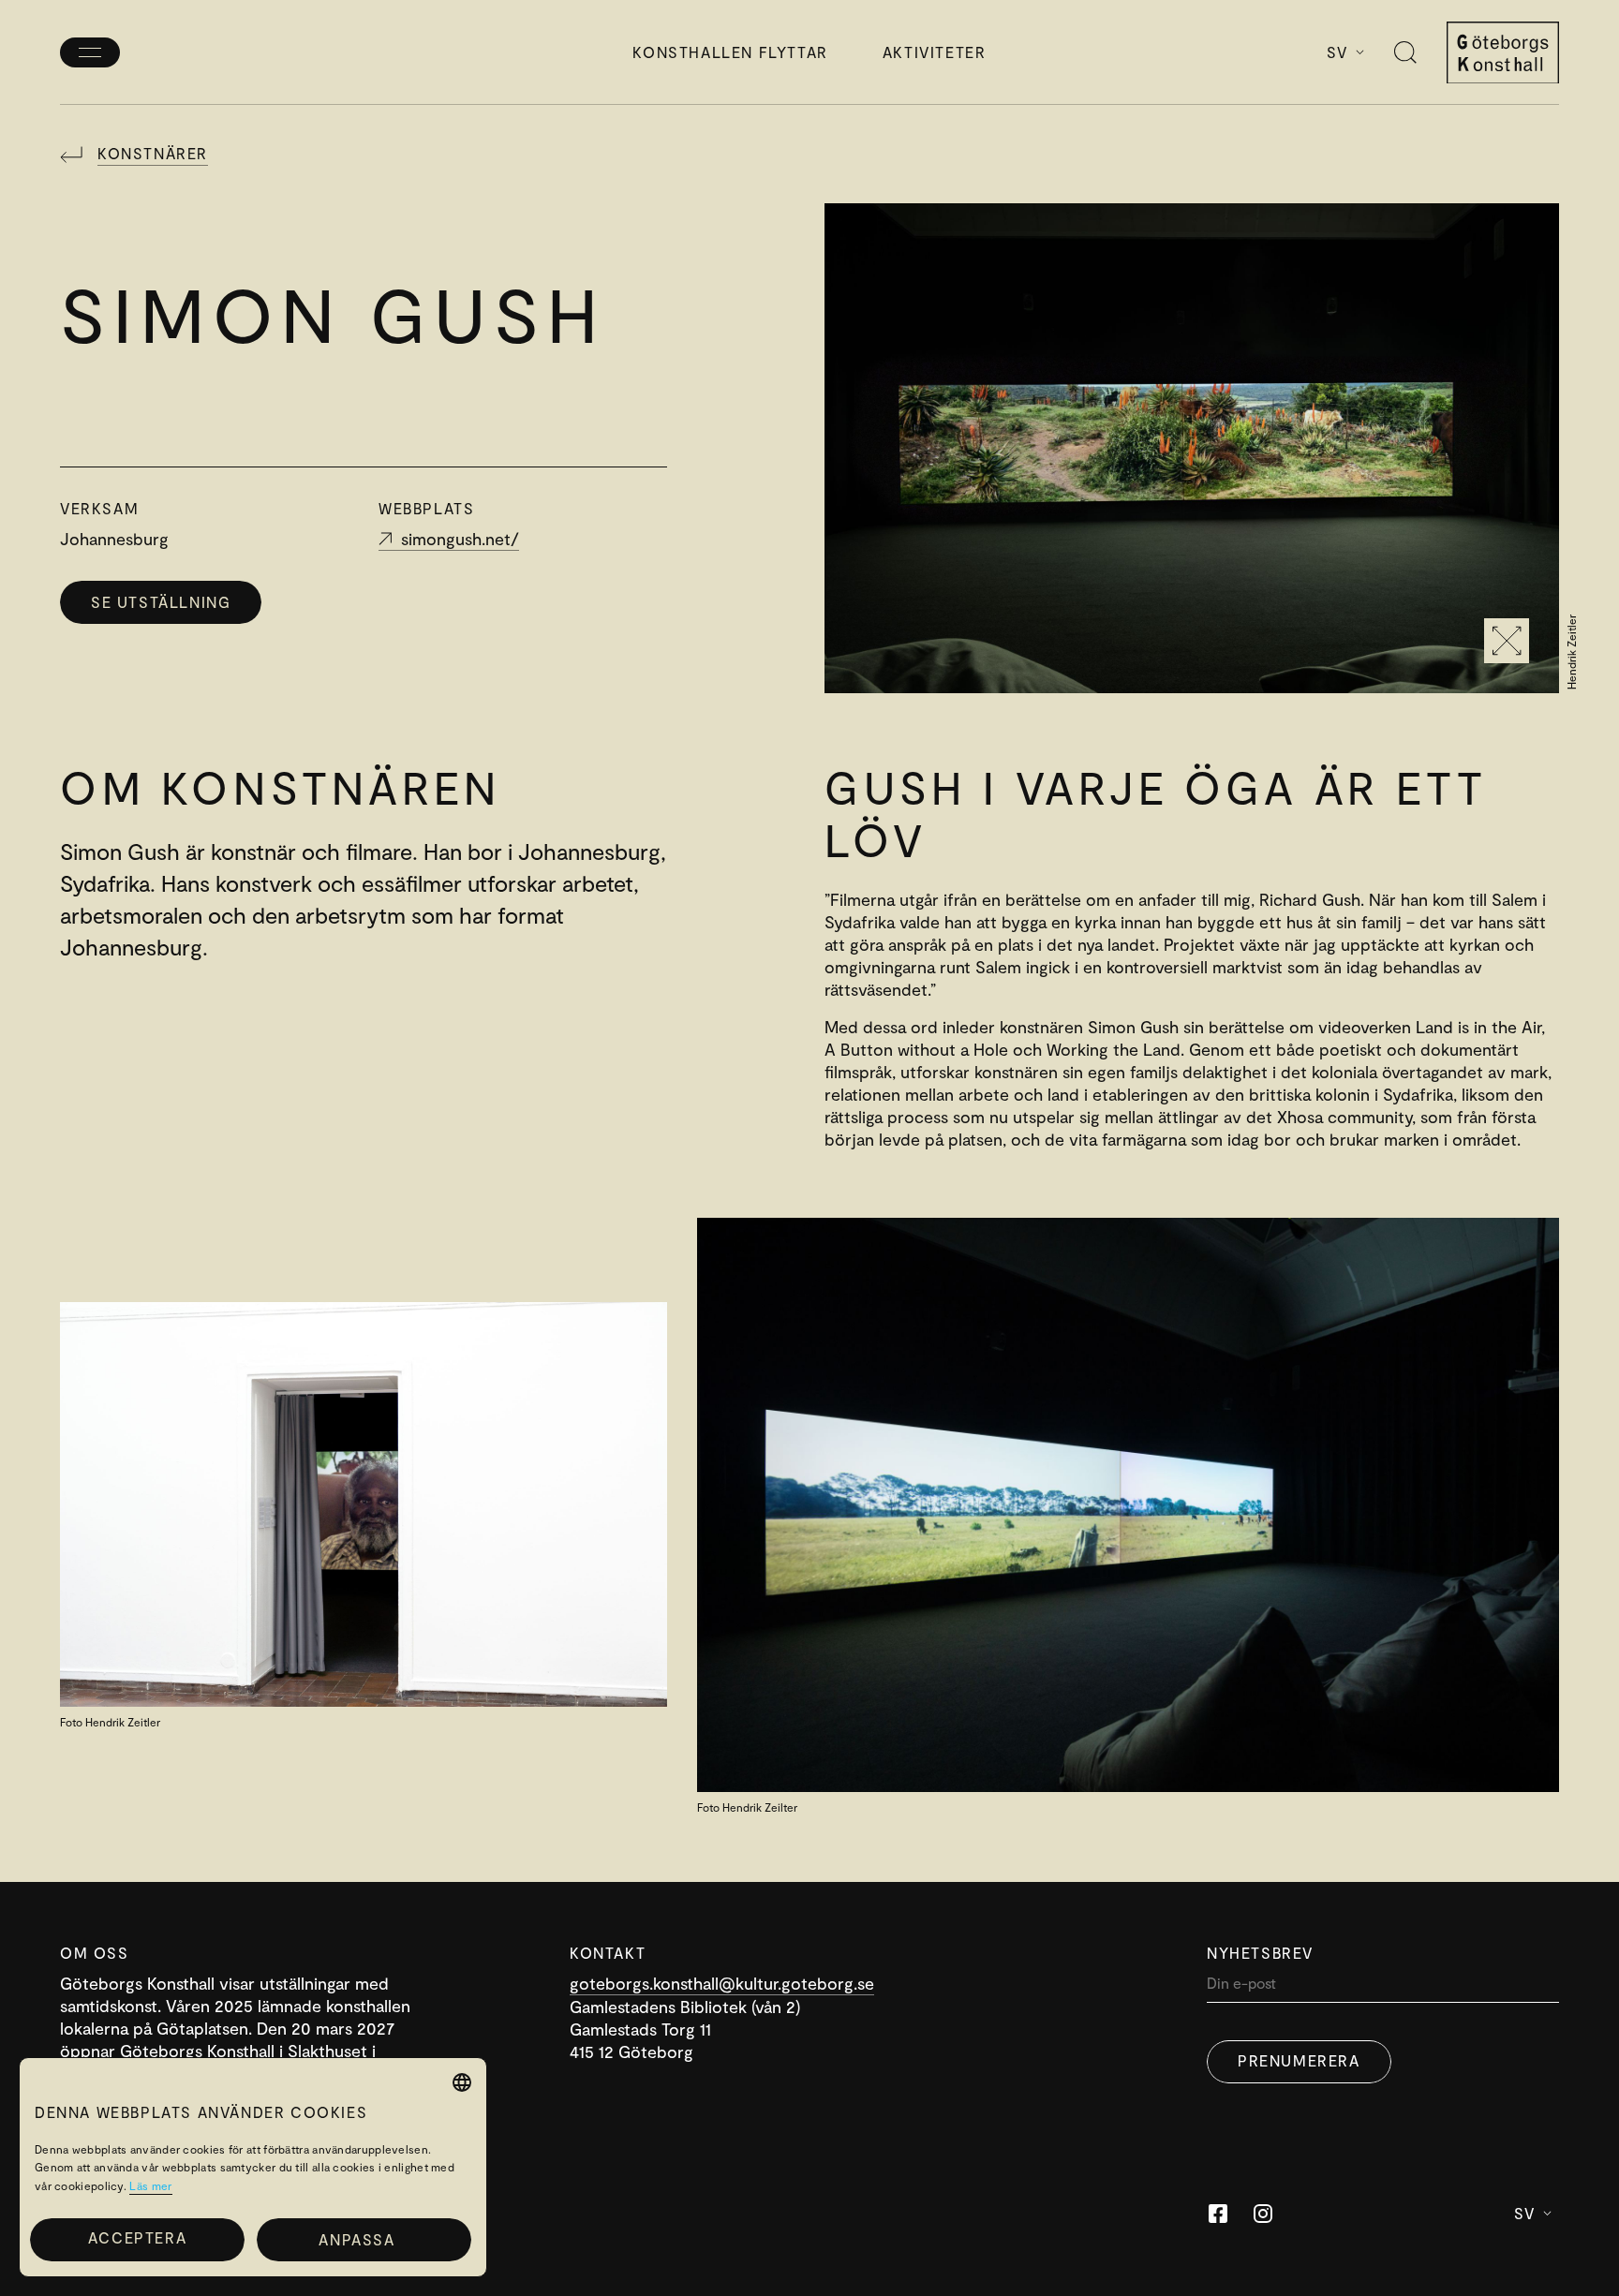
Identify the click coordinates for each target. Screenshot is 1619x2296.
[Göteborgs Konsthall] (1503, 53)
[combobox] (462, 2082)
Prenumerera (1299, 2060)
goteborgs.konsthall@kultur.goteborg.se (722, 1983)
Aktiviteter (935, 52)
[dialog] (253, 2167)
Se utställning (161, 602)
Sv (1337, 52)
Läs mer (150, 2185)
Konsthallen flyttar (730, 52)
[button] (364, 2240)
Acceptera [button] (137, 2237)
